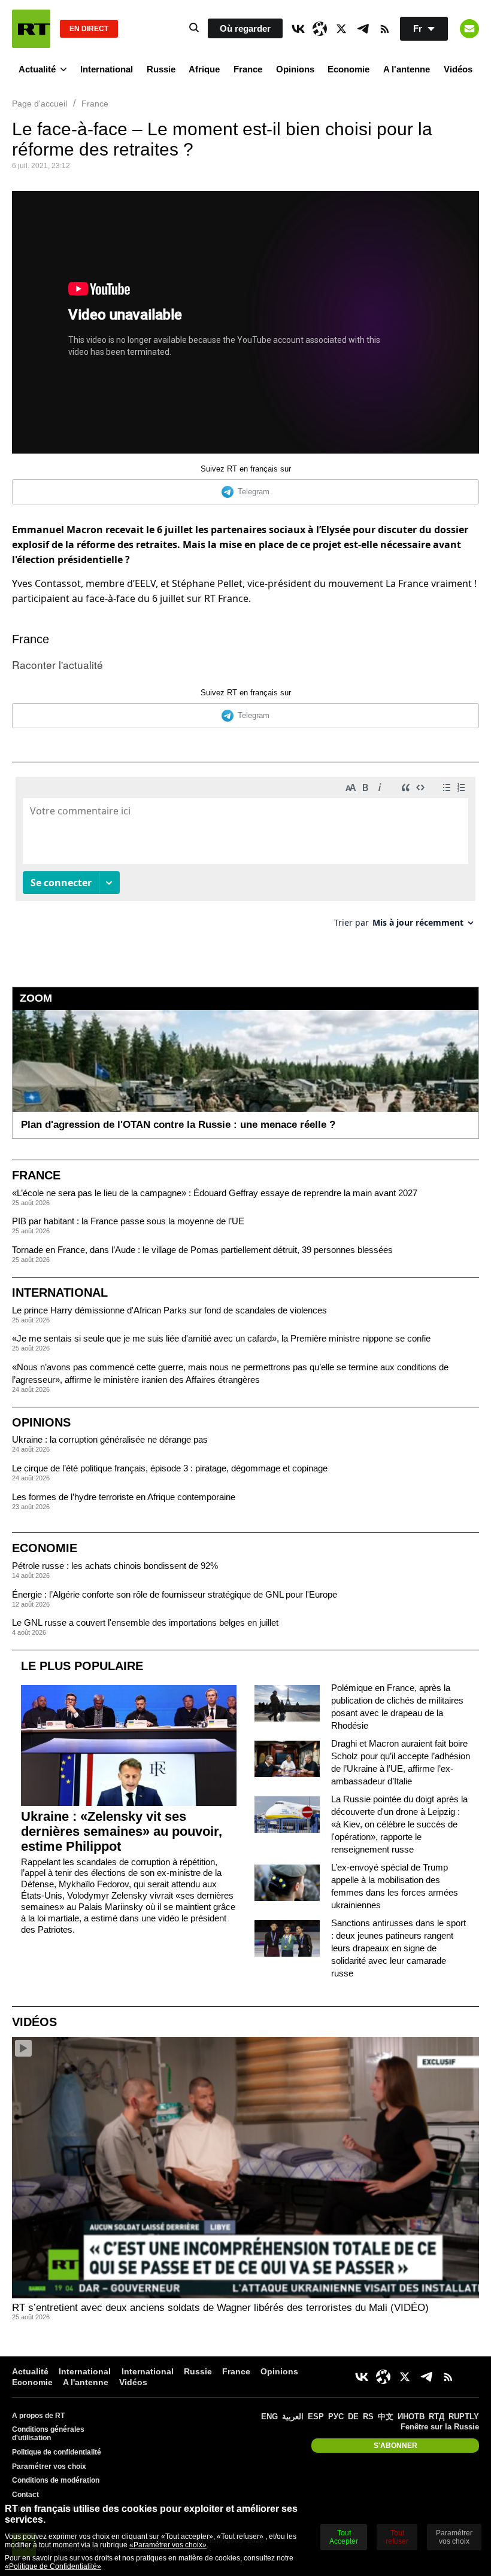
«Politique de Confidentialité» (53, 2566)
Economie (348, 69)
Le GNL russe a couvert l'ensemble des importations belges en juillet (145, 1622)
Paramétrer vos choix (49, 2466)
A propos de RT (38, 2416)
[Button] (469, 29)
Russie (161, 69)
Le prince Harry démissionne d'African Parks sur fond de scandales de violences (169, 1310)
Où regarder (245, 28)
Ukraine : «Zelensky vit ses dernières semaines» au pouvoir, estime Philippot (122, 1831)
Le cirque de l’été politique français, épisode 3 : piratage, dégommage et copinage (170, 1468)
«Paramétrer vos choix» (168, 2545)
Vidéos (458, 69)
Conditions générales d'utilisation (48, 2434)
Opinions (295, 69)
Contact (25, 2495)
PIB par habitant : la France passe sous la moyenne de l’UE (128, 1221)
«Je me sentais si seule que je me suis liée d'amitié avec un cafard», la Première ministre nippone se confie (221, 1338)
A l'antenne (407, 69)
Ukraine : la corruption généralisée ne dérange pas (110, 1439)
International (107, 69)
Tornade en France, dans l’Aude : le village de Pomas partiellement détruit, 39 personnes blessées (202, 1250)
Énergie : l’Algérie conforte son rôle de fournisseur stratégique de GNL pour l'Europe (175, 1594)
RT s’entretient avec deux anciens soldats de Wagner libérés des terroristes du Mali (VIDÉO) (220, 2308)
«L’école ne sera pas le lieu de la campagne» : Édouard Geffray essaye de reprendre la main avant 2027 (215, 1193)
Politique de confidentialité (57, 2452)
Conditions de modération (56, 2480)
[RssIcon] (384, 29)
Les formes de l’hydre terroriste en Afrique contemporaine (124, 1497)
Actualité (37, 69)
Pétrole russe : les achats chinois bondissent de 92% (115, 1566)
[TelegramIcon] (363, 29)
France (248, 69)
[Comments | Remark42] (245, 857)
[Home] (31, 29)
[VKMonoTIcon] (298, 29)
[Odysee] (320, 29)
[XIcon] (341, 29)
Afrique (204, 69)
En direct (89, 29)
